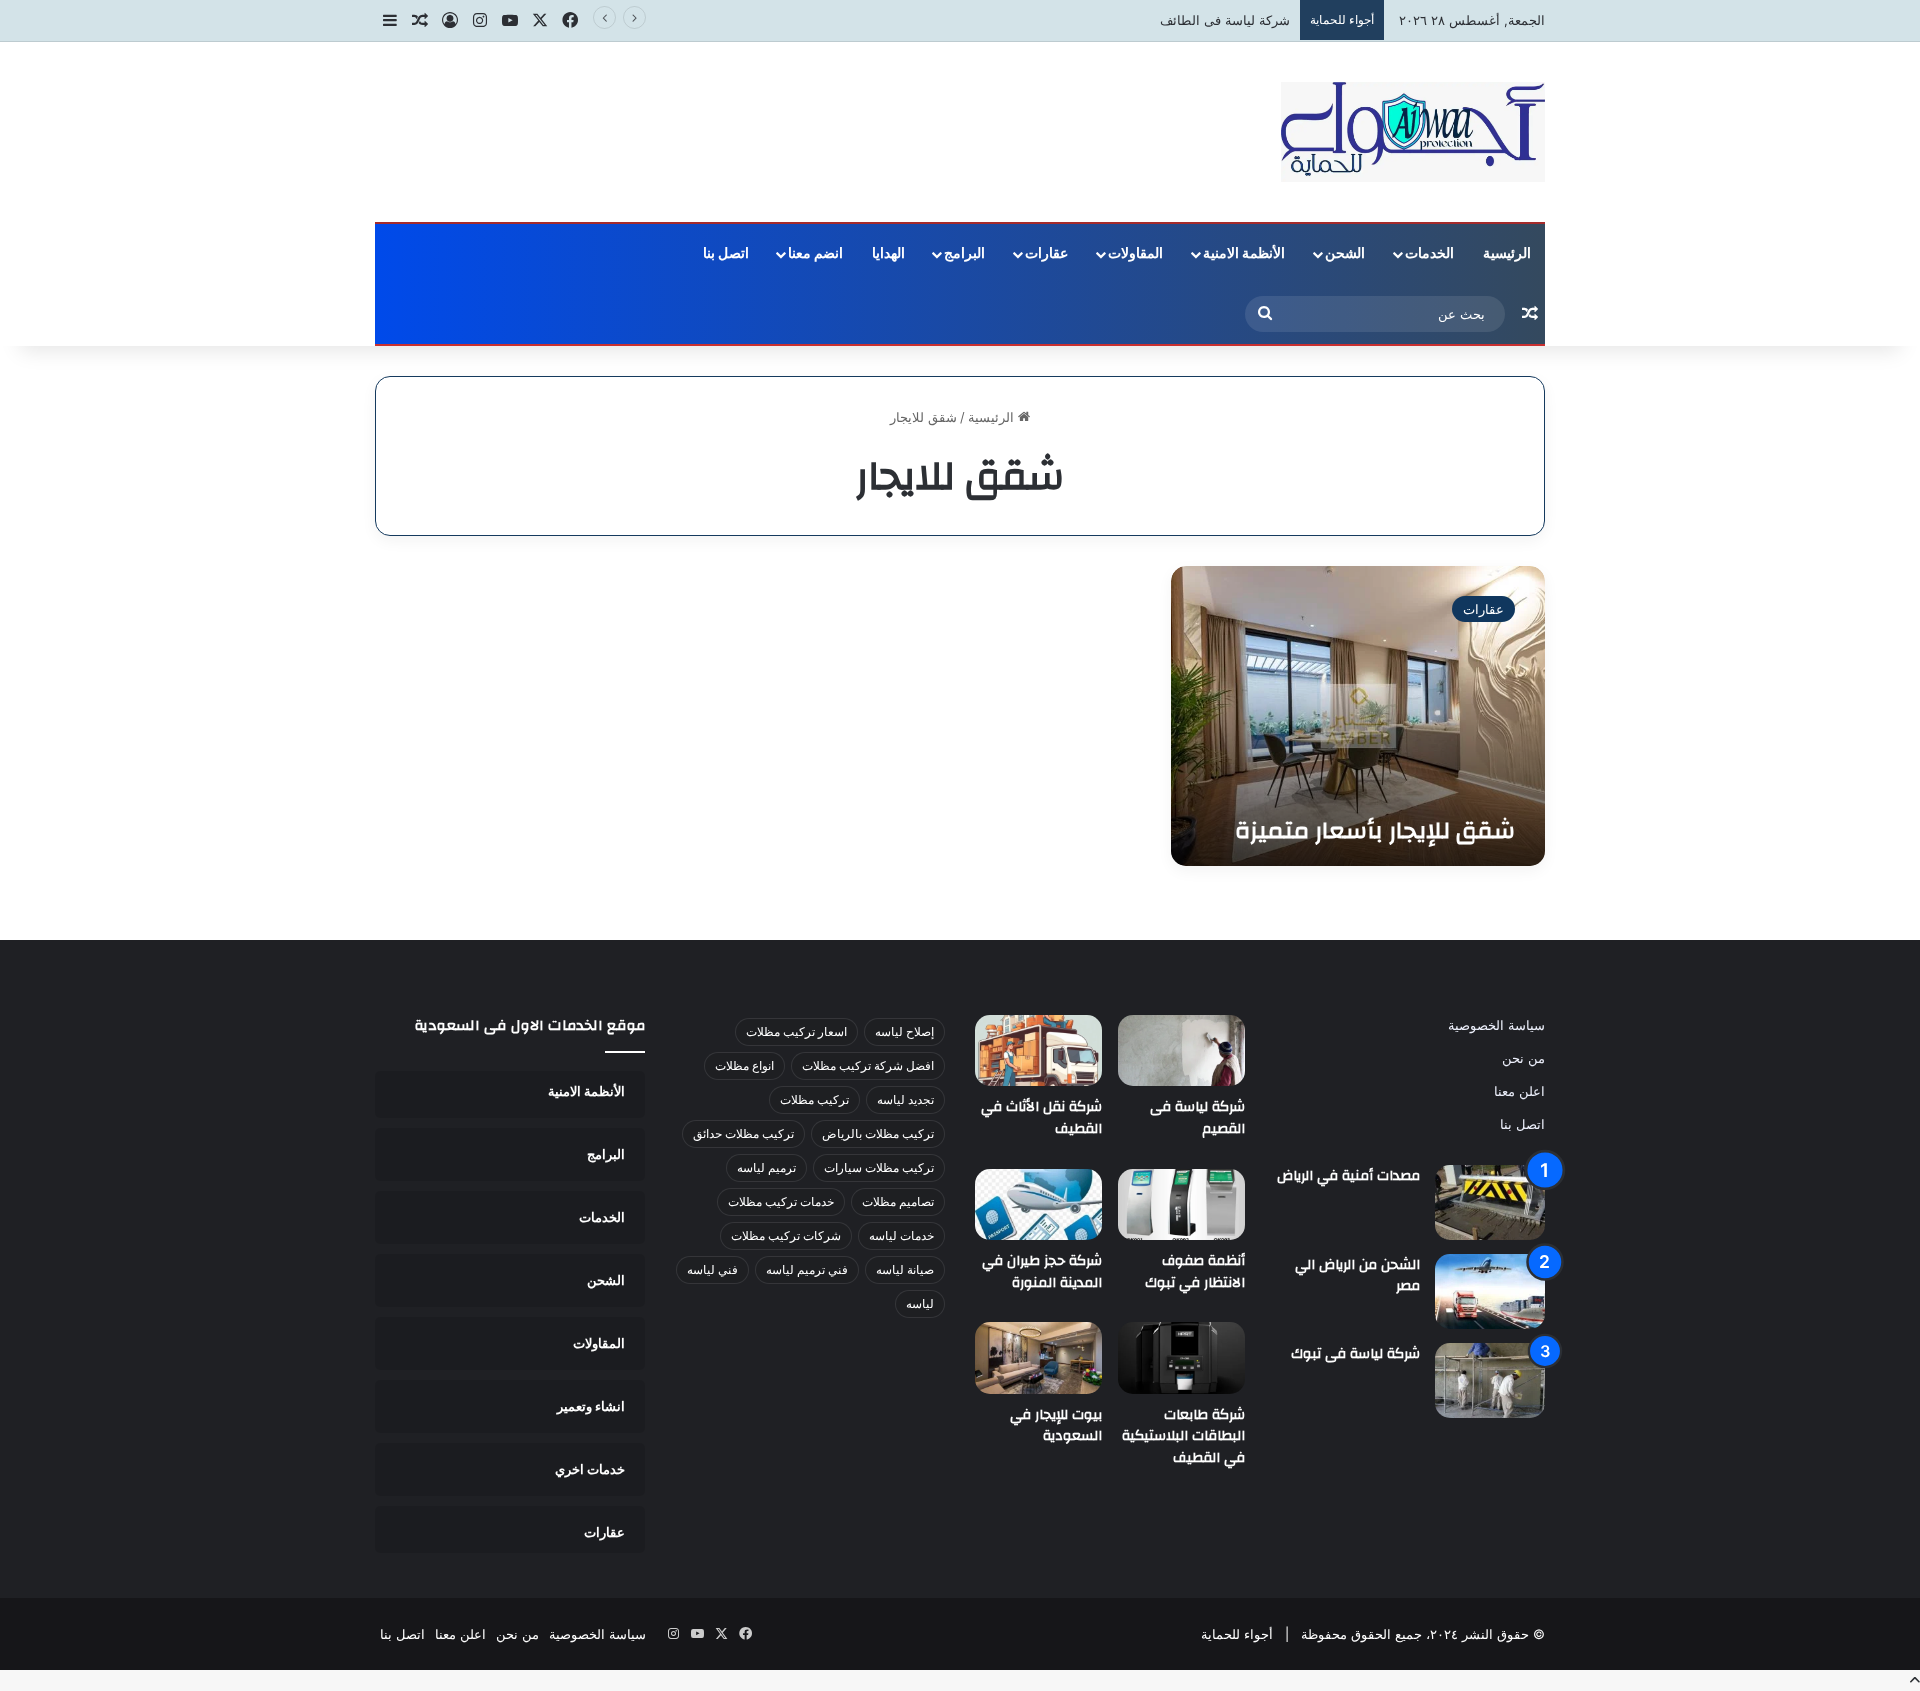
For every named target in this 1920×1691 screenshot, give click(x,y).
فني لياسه (712, 1269)
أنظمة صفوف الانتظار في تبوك (1195, 1272)
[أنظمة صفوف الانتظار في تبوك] (1181, 1205)
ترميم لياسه (766, 1167)
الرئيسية (1507, 254)
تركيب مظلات (814, 1099)
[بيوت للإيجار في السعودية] (1038, 1358)
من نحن (1523, 1058)
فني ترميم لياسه (807, 1269)
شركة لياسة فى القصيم (1197, 1118)
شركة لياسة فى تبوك (1355, 1354)
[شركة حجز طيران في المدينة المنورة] (1038, 1205)
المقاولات (1135, 254)
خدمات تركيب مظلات (781, 1201)
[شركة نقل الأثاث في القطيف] (1038, 1051)
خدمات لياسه (901, 1235)
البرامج (964, 254)
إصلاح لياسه (904, 1031)
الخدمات (1429, 254)
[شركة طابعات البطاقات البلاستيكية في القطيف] (1181, 1358)
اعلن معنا (1519, 1091)
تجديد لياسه (905, 1099)
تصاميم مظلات (898, 1201)
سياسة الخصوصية (1496, 1025)
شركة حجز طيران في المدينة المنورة (1042, 1272)
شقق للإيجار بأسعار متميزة (1375, 831)
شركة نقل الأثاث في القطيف (1041, 1118)
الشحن (1345, 254)
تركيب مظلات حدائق (743, 1133)
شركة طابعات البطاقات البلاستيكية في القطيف (1183, 1436)
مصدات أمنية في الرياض (1348, 1176)
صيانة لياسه (905, 1269)
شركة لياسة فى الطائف (1225, 20)
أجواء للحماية (1237, 1634)
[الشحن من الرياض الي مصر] (1490, 1291)
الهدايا (888, 254)
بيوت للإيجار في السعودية (1056, 1426)
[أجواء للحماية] (1413, 132)
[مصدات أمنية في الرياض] (1490, 1202)
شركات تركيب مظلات (786, 1235)
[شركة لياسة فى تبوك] (1490, 1380)
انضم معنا (815, 254)
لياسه (920, 1303)
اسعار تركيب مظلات (796, 1031)
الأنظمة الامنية (1244, 254)
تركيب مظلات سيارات (879, 1167)
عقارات (1046, 254)
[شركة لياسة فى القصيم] (1181, 1051)
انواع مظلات (744, 1065)
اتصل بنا (726, 254)
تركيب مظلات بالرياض (878, 1133)
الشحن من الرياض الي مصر (1357, 1276)
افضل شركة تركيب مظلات (868, 1065)
